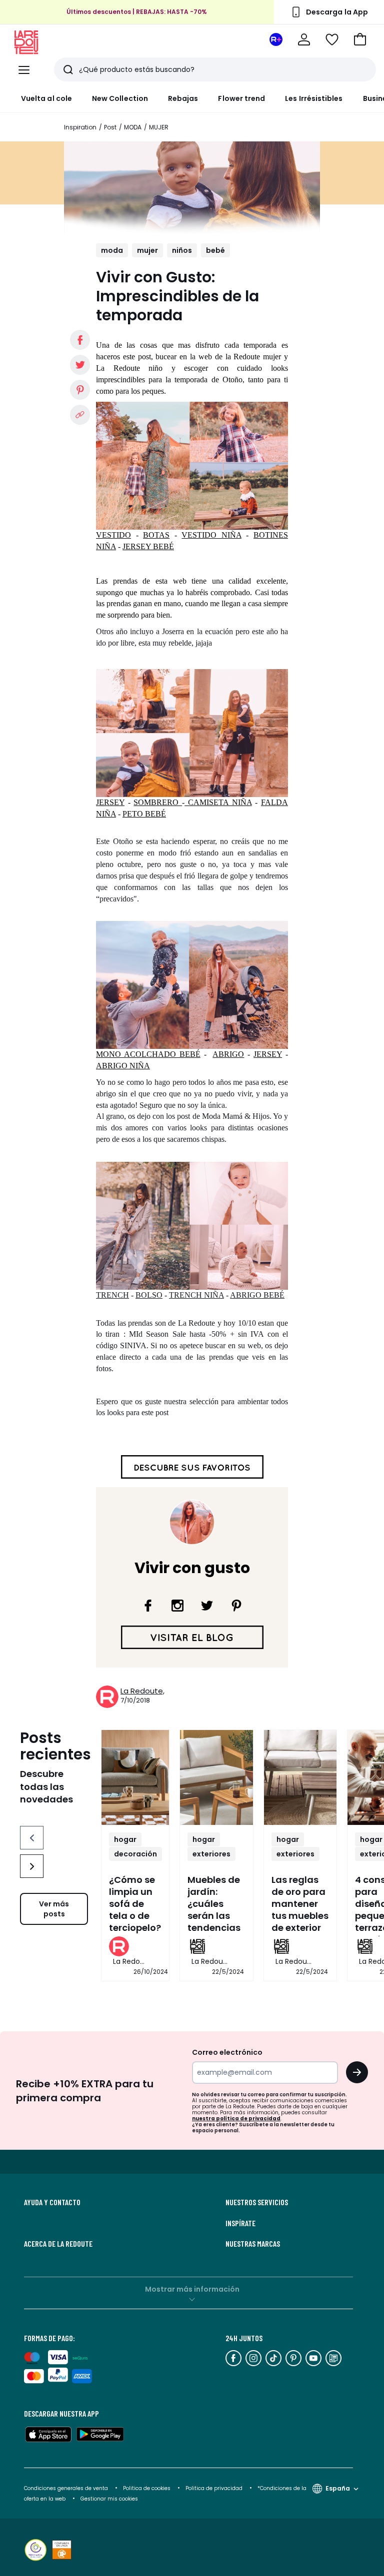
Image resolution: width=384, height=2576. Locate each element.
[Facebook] (148, 1606)
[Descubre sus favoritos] (192, 1466)
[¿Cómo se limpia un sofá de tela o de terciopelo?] (135, 1777)
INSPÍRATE (240, 2223)
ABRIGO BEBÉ (257, 1295)
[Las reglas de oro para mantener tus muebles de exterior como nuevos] (300, 1777)
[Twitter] (207, 1606)
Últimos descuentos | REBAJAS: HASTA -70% (137, 12)
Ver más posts (54, 1909)
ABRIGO (228, 1054)
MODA (133, 127)
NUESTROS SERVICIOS (257, 2202)
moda (112, 250)
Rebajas (183, 98)
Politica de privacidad (215, 2488)
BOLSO (149, 1295)
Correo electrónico (227, 2052)
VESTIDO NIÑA (211, 535)
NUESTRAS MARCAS (253, 2244)
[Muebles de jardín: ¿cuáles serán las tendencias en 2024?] (216, 1777)
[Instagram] (177, 1606)
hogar (125, 1839)
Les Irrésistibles (314, 98)
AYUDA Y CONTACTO (52, 2202)
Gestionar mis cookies (109, 2499)
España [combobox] (338, 2488)
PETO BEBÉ (144, 814)
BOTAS (156, 535)
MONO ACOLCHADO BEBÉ (148, 1054)
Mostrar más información (192, 2289)
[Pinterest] (236, 1606)
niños (182, 250)
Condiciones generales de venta (67, 2488)
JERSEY (110, 802)
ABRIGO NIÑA (123, 1066)
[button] (360, 39)
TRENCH (112, 1295)
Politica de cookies (147, 2488)
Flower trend (241, 98)
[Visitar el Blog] (192, 1637)
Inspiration (80, 127)
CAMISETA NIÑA (218, 802)
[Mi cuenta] (304, 39)
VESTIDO (113, 535)
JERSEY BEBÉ (148, 546)
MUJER (159, 127)
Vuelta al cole (46, 98)
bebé (215, 250)
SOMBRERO (158, 802)
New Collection (120, 98)
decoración (135, 1854)
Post (110, 127)
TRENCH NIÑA (196, 1295)
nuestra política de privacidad (236, 2119)
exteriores (211, 1854)
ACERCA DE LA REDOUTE (58, 2244)
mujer (147, 250)
